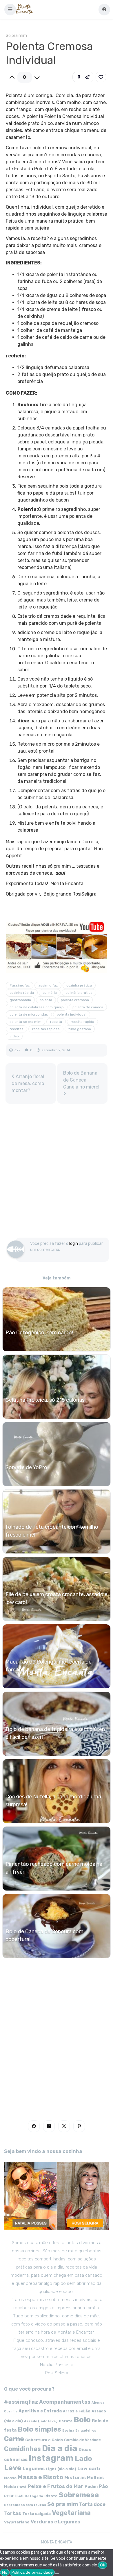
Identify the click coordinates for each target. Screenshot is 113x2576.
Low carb (89, 2468)
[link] (101, 77)
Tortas (13, 2513)
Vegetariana (71, 2513)
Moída (10, 2487)
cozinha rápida (22, 993)
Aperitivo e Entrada (40, 2411)
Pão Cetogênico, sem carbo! (39, 1333)
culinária (50, 993)
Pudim (91, 2487)
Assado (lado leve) (41, 2421)
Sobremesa (79, 2495)
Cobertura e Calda (44, 2440)
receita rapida (82, 1022)
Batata (66, 2421)
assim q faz (48, 985)
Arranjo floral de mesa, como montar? (28, 1083)
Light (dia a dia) (61, 2469)
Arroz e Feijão (77, 2411)
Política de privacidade (32, 2572)
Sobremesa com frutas (25, 2505)
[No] (57, 2574)
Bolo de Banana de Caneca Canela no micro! (81, 1080)
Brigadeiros (86, 2431)
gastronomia (20, 1000)
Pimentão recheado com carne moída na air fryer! (54, 1868)
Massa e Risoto (40, 2477)
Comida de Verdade (82, 2440)
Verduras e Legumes (55, 2522)
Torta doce (92, 2504)
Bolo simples (39, 2429)
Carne (14, 2439)
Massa (10, 2478)
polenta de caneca (88, 1007)
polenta (46, 1000)
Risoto (51, 2496)
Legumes (34, 2469)
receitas (17, 1029)
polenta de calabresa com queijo (37, 1007)
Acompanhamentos (65, 2402)
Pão (103, 2486)
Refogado (34, 2496)
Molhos (95, 2478)
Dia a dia (60, 2448)
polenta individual (72, 1014)
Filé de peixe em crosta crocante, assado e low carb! (57, 1598)
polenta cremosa (75, 1000)
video (14, 1036)
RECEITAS (14, 2496)
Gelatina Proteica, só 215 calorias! (46, 1400)
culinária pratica (79, 993)
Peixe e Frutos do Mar (55, 2486)
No (5, 2572)
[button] (10, 10)
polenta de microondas (29, 1014)
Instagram (51, 2458)
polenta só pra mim (25, 1022)
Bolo (82, 2420)
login (74, 1244)
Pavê (22, 2487)
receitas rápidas (46, 1029)
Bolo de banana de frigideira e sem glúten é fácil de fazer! (55, 1733)
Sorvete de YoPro (26, 1467)
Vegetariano (17, 2522)
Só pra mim (16, 36)
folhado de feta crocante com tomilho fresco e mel (52, 1531)
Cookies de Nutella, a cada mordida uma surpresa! (53, 1801)
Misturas (75, 2478)
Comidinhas (22, 2449)
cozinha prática (79, 985)
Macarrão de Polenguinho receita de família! (49, 1666)
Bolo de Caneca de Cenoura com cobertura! (44, 1935)
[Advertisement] (57, 1173)
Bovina (68, 2431)
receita (56, 1022)
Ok (103, 2565)
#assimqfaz (20, 985)
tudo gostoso (80, 1029)
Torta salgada (37, 2514)
